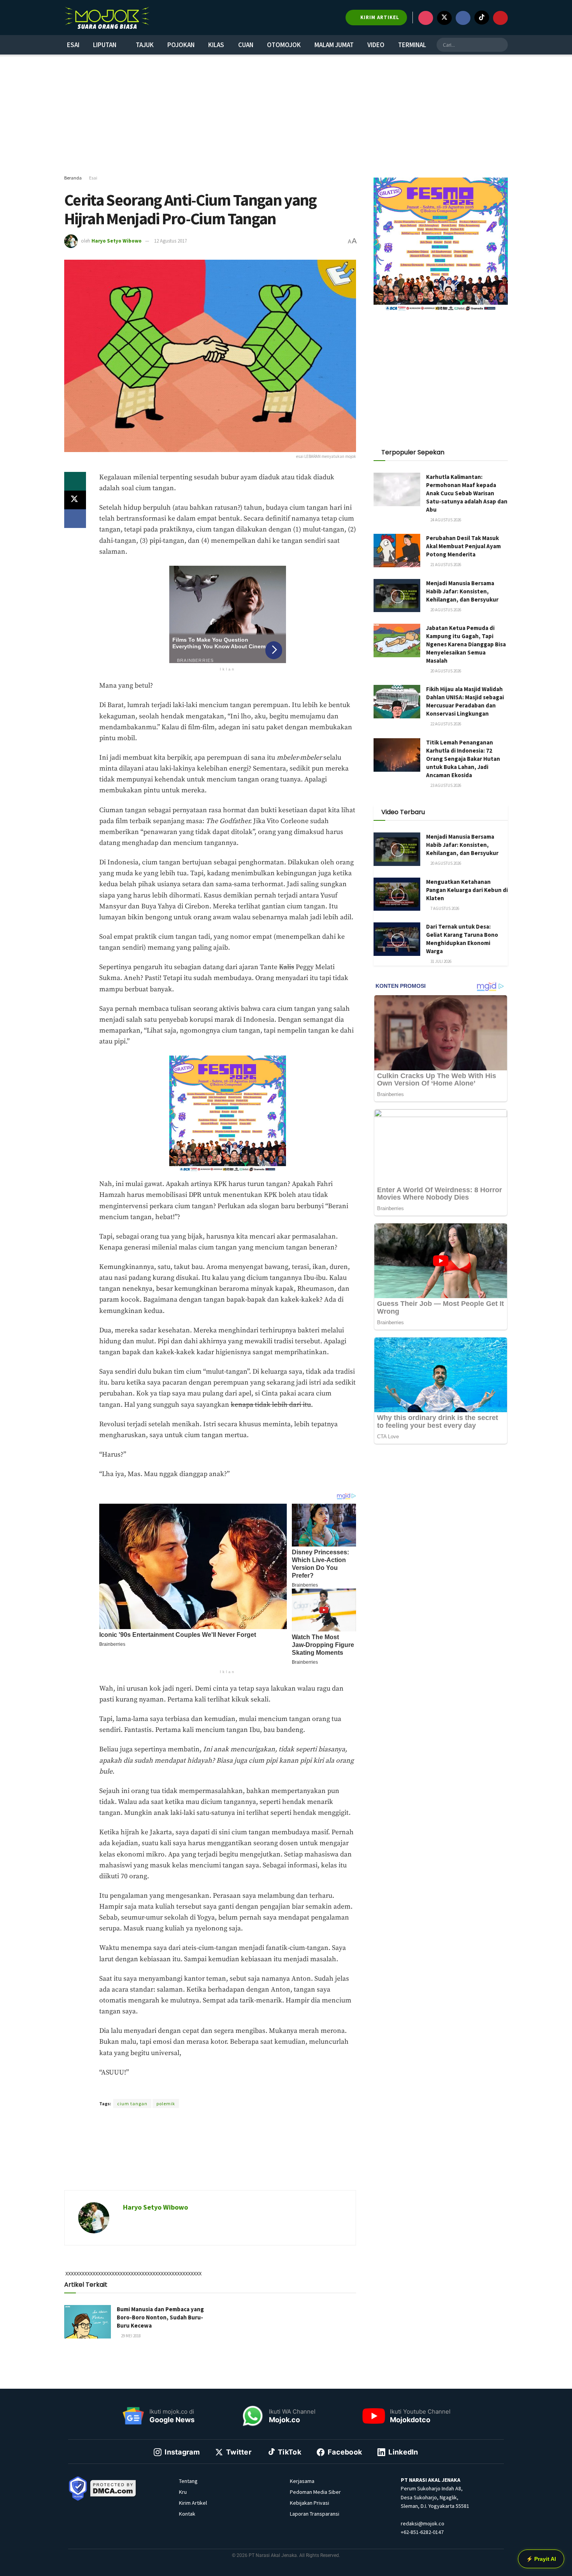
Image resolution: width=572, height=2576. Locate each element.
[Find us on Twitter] (444, 18)
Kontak (187, 2514)
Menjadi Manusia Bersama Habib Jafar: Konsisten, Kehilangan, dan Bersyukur (462, 591)
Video (376, 45)
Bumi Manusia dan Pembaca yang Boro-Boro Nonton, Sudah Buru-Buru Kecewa (160, 2317)
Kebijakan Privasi (310, 2503)
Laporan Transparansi (315, 2514)
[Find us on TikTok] (482, 18)
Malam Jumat (334, 45)
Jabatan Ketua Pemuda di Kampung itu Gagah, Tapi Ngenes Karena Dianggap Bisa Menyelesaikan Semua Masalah (466, 644)
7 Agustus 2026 (444, 908)
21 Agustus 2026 (445, 565)
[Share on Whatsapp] (75, 481)
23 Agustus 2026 (445, 785)
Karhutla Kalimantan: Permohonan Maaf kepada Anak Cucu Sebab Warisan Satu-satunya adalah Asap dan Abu (467, 493)
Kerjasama (302, 2481)
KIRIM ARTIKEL (379, 17)
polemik (166, 2104)
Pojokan (181, 45)
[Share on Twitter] (75, 500)
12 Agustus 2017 (170, 241)
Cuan (246, 45)
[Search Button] (501, 45)
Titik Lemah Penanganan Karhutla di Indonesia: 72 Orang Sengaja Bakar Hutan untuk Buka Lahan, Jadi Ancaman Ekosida (463, 759)
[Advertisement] (286, 115)
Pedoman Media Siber (315, 2492)
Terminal (412, 45)
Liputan (105, 45)
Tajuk (145, 45)
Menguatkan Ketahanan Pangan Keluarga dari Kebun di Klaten (467, 890)
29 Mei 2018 (131, 2336)
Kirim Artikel (193, 2503)
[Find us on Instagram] (426, 18)
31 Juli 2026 (440, 961)
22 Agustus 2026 (445, 724)
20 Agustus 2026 (445, 610)
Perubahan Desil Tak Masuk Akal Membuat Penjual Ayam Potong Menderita (463, 546)
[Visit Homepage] (107, 18)
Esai (73, 45)
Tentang (188, 2481)
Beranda (73, 178)
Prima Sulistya (204, 2090)
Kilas (216, 45)
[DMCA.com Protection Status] (113, 2488)
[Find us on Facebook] (463, 18)
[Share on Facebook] (75, 519)
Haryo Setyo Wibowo (117, 241)
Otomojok (284, 45)
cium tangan (132, 2104)
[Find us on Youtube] (500, 18)
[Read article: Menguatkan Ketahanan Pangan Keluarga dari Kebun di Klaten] (397, 894)
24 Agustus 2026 (445, 520)
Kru (183, 2492)
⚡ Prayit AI (541, 2559)
